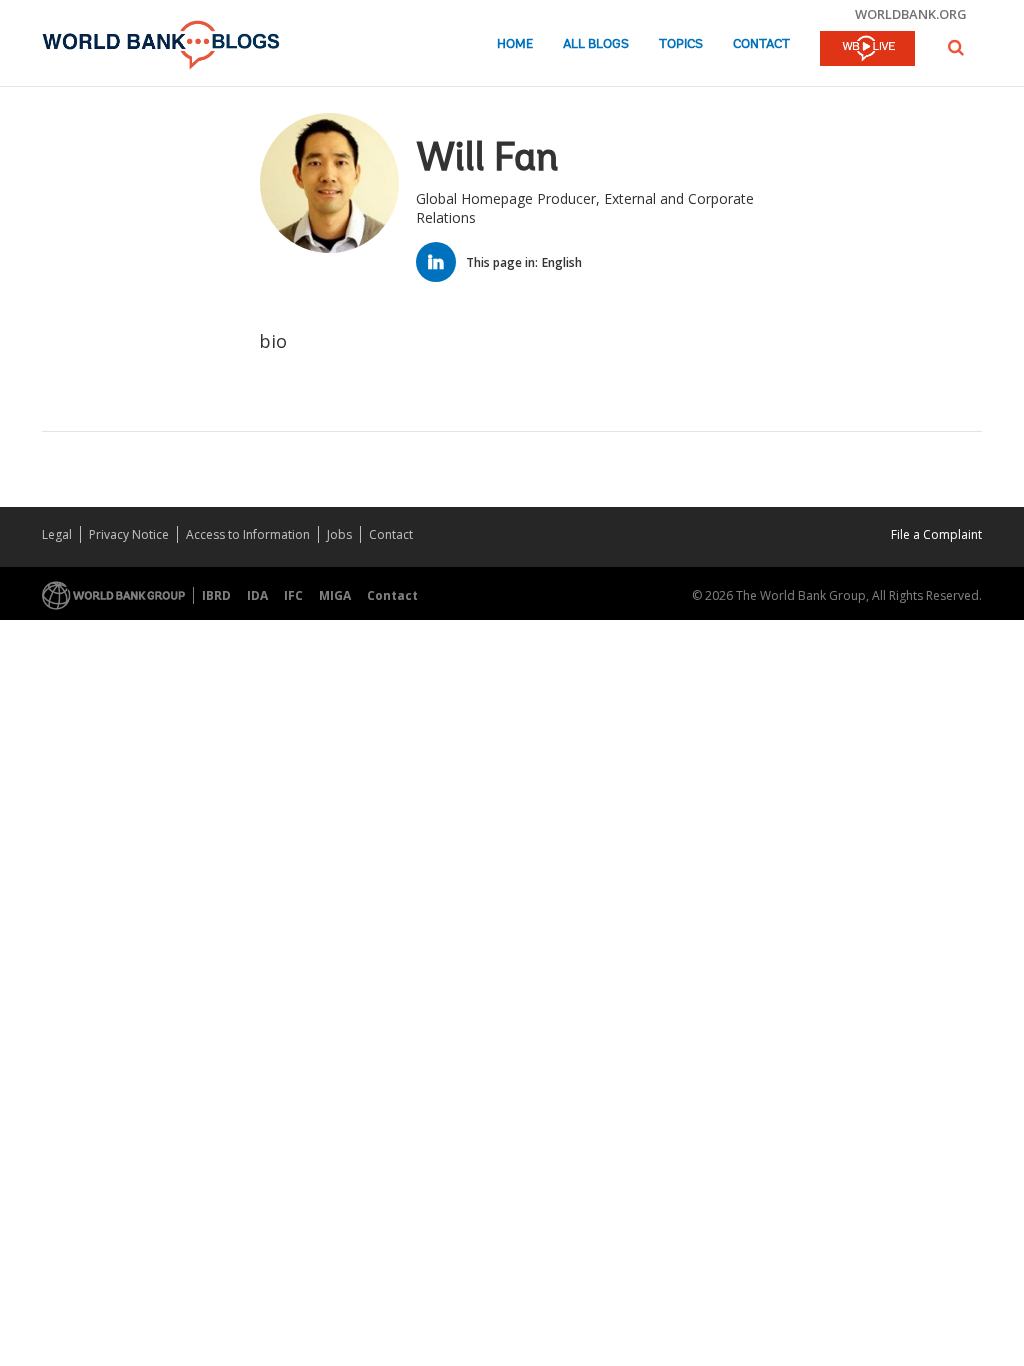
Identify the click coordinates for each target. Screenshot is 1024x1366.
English (562, 262)
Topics (681, 44)
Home (515, 44)
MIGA (335, 595)
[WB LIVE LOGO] (867, 50)
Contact (761, 44)
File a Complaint (936, 534)
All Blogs (596, 44)
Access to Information (248, 534)
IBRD (216, 595)
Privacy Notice (129, 534)
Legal (57, 534)
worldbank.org (911, 14)
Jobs (339, 534)
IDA (257, 595)
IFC (293, 595)
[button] (956, 47)
